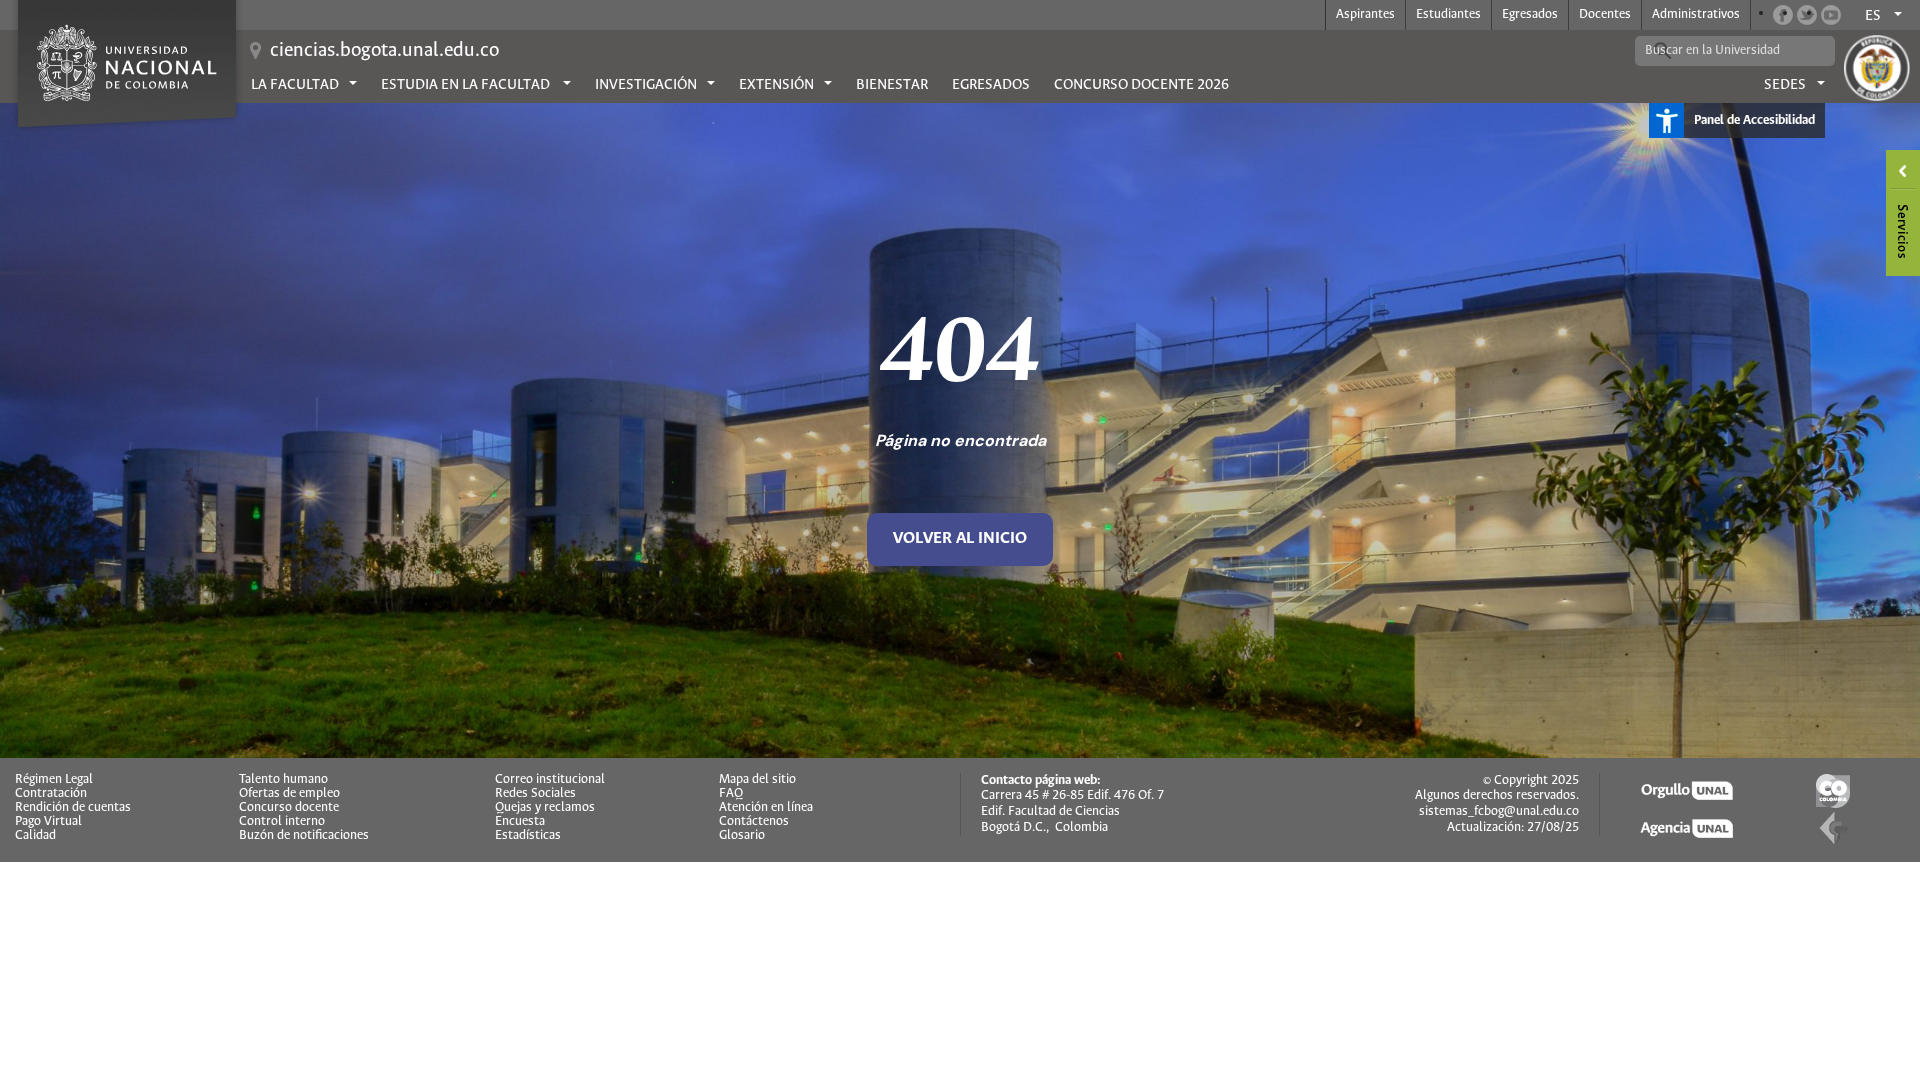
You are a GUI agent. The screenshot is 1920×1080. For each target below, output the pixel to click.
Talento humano (283, 780)
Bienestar (892, 85)
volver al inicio (960, 539)
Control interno (282, 822)
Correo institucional (550, 780)
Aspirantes (1365, 14)
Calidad (35, 836)
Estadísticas (528, 836)
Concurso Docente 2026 (1141, 85)
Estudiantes (1448, 14)
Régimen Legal (54, 780)
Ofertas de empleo (289, 794)
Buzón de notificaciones (304, 836)
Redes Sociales (535, 794)
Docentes (1605, 14)
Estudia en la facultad (467, 85)
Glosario (742, 836)
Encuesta (520, 822)
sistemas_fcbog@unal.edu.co (1499, 811)
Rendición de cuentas (73, 808)
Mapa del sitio (757, 780)
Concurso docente (289, 808)
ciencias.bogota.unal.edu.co (384, 50)
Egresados (1530, 14)
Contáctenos (754, 822)
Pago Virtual (48, 822)
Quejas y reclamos (545, 808)
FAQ (731, 794)
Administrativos (1696, 14)
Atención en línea (766, 808)
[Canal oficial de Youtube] (1831, 15)
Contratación (51, 794)
